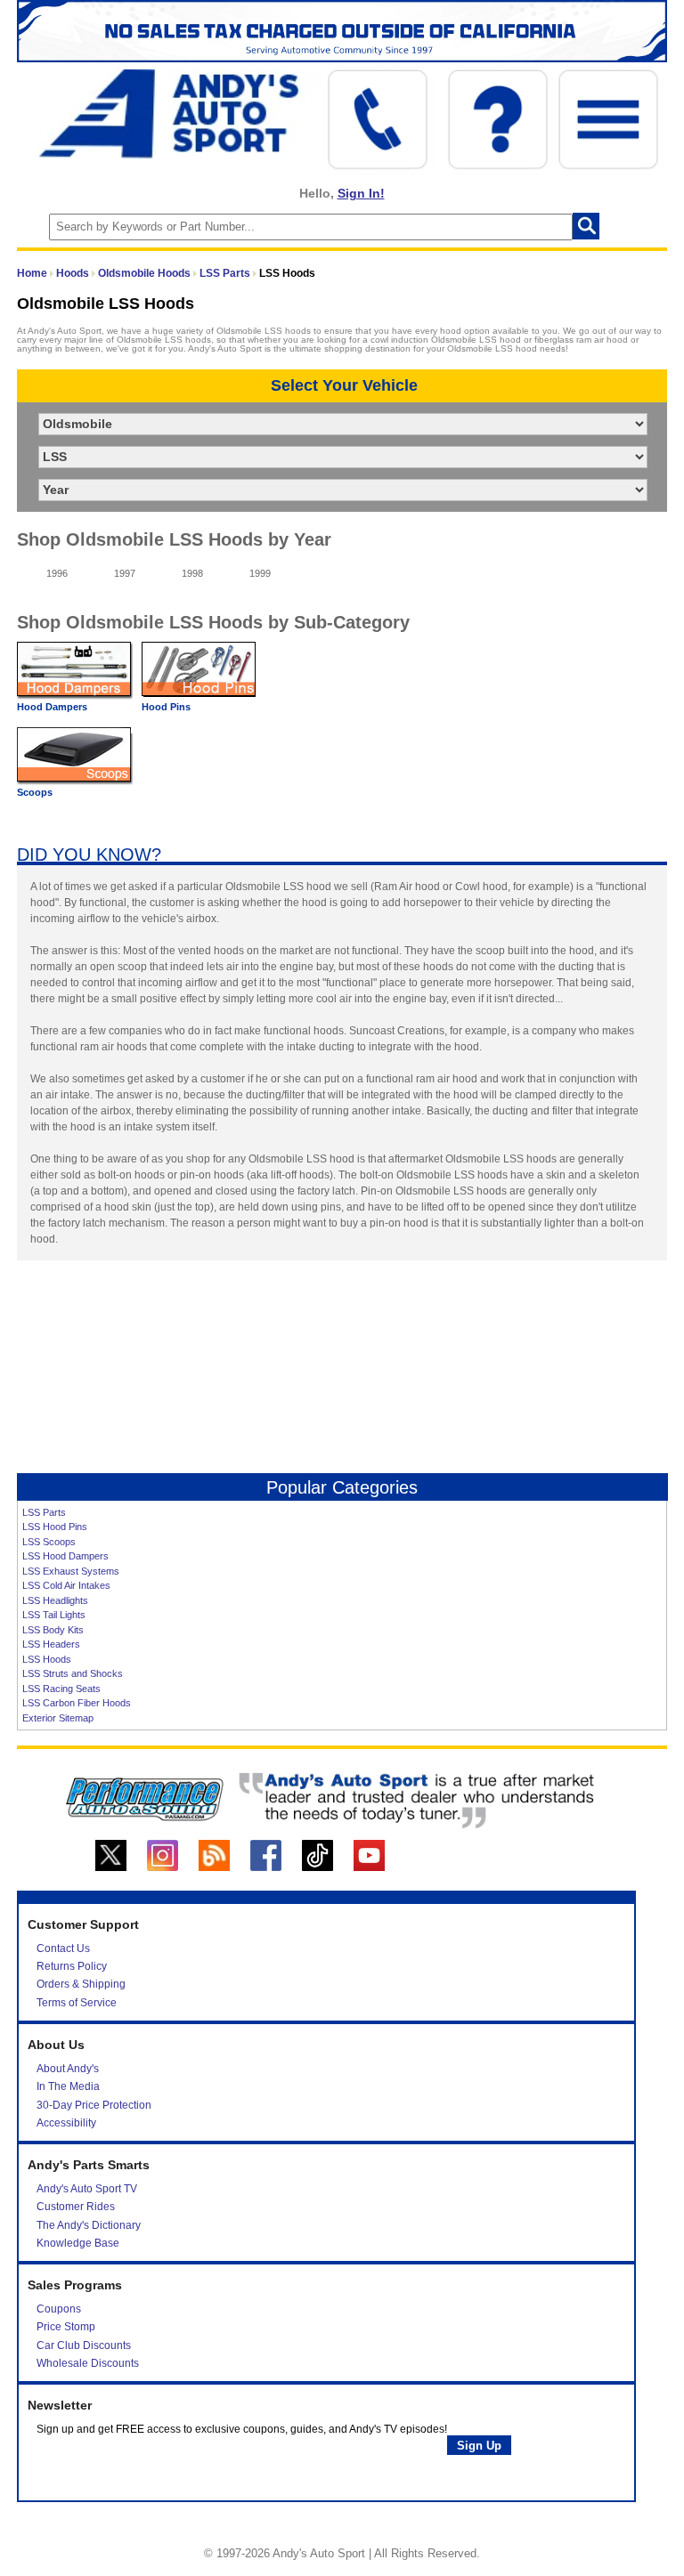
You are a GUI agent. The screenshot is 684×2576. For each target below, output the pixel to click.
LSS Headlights (55, 1600)
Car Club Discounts (84, 2345)
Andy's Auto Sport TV (87, 2189)
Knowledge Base (78, 2243)
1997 (125, 573)
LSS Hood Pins (55, 1527)
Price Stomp (66, 2327)
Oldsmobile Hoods (144, 273)
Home (32, 273)
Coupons (59, 2309)
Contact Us (63, 1948)
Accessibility (66, 2123)
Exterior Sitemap (58, 1718)
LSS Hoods (47, 1659)
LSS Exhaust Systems (71, 1571)
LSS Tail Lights (54, 1615)
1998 (192, 573)
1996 (57, 573)
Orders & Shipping (81, 1984)
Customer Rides (76, 2207)
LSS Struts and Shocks (73, 1673)
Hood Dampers (52, 707)
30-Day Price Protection (94, 2105)
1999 (260, 573)
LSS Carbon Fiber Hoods (77, 1703)
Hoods (73, 273)
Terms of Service (77, 2003)
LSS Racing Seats (61, 1689)
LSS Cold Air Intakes (66, 1585)
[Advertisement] (342, 1374)
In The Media (68, 2086)
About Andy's (68, 2069)
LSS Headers (51, 1644)
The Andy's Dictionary (89, 2225)
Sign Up (479, 2446)
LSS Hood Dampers (65, 1556)
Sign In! (361, 193)
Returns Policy (72, 1966)
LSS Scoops (49, 1542)
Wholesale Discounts (88, 2363)
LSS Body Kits (53, 1630)
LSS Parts (225, 273)
